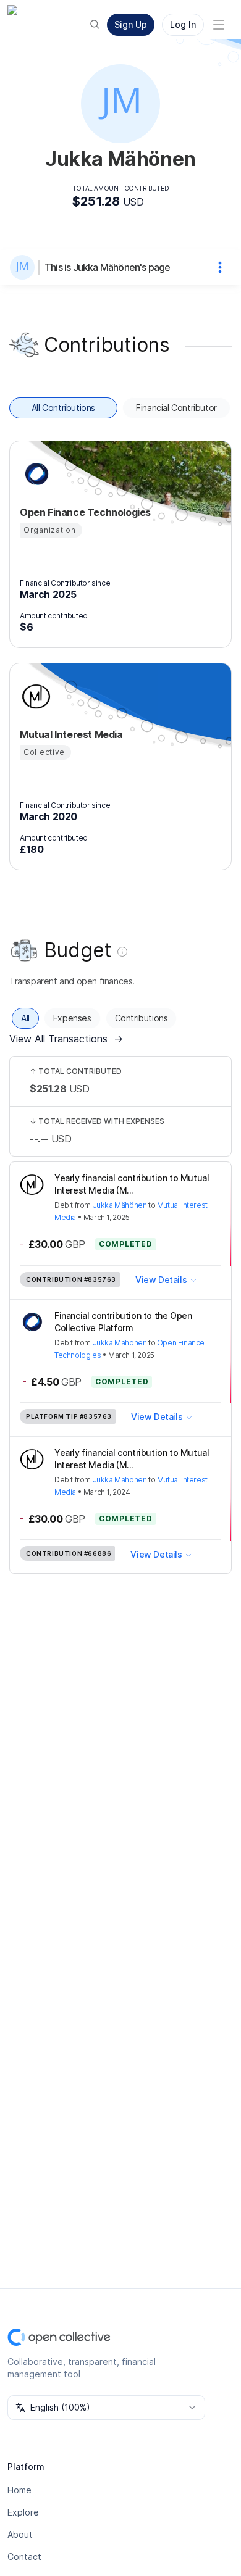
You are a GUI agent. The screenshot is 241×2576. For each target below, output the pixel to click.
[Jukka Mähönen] (25, 267)
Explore (23, 2512)
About (20, 2534)
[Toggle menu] (219, 25)
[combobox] (106, 2408)
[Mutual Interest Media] (35, 696)
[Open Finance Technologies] (35, 474)
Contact (24, 2557)
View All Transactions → (66, 1039)
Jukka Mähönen (120, 1205)
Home (19, 2490)
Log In (183, 24)
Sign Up (131, 24)
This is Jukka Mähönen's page (108, 267)
